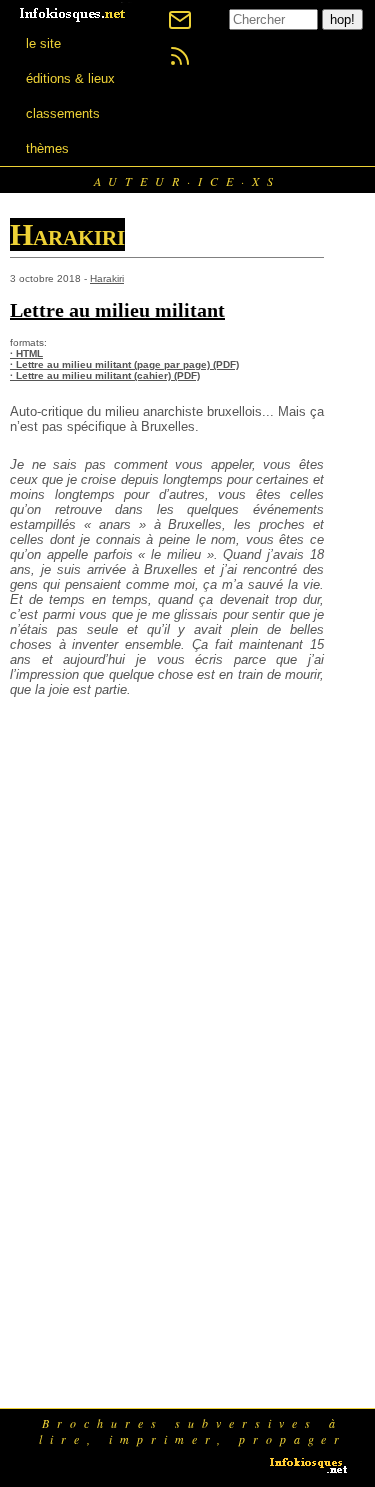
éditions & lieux (70, 78)
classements (63, 113)
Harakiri (107, 278)
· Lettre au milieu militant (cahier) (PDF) (105, 375)
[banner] (74, 12)
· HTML (26, 353)
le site (43, 43)
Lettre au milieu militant (117, 310)
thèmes (47, 148)
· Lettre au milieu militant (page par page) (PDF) (124, 364)
